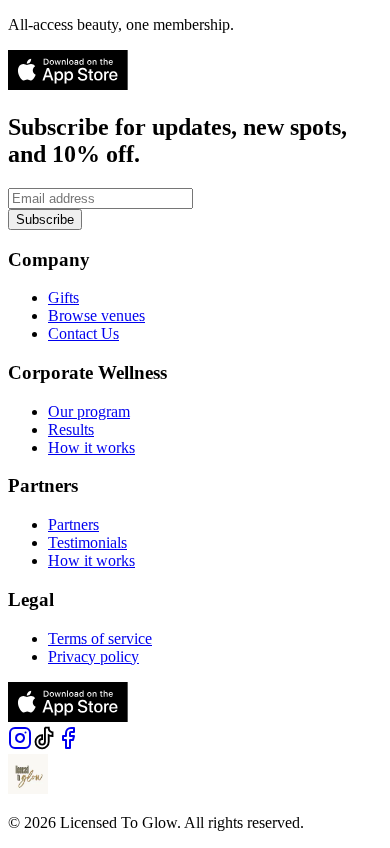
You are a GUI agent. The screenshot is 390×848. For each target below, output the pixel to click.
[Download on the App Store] (68, 84)
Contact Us (83, 333)
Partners (73, 524)
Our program (89, 411)
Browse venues (96, 315)
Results (71, 429)
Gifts (63, 297)
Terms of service (100, 638)
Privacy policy (93, 656)
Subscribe (45, 219)
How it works (91, 447)
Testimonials (87, 542)
